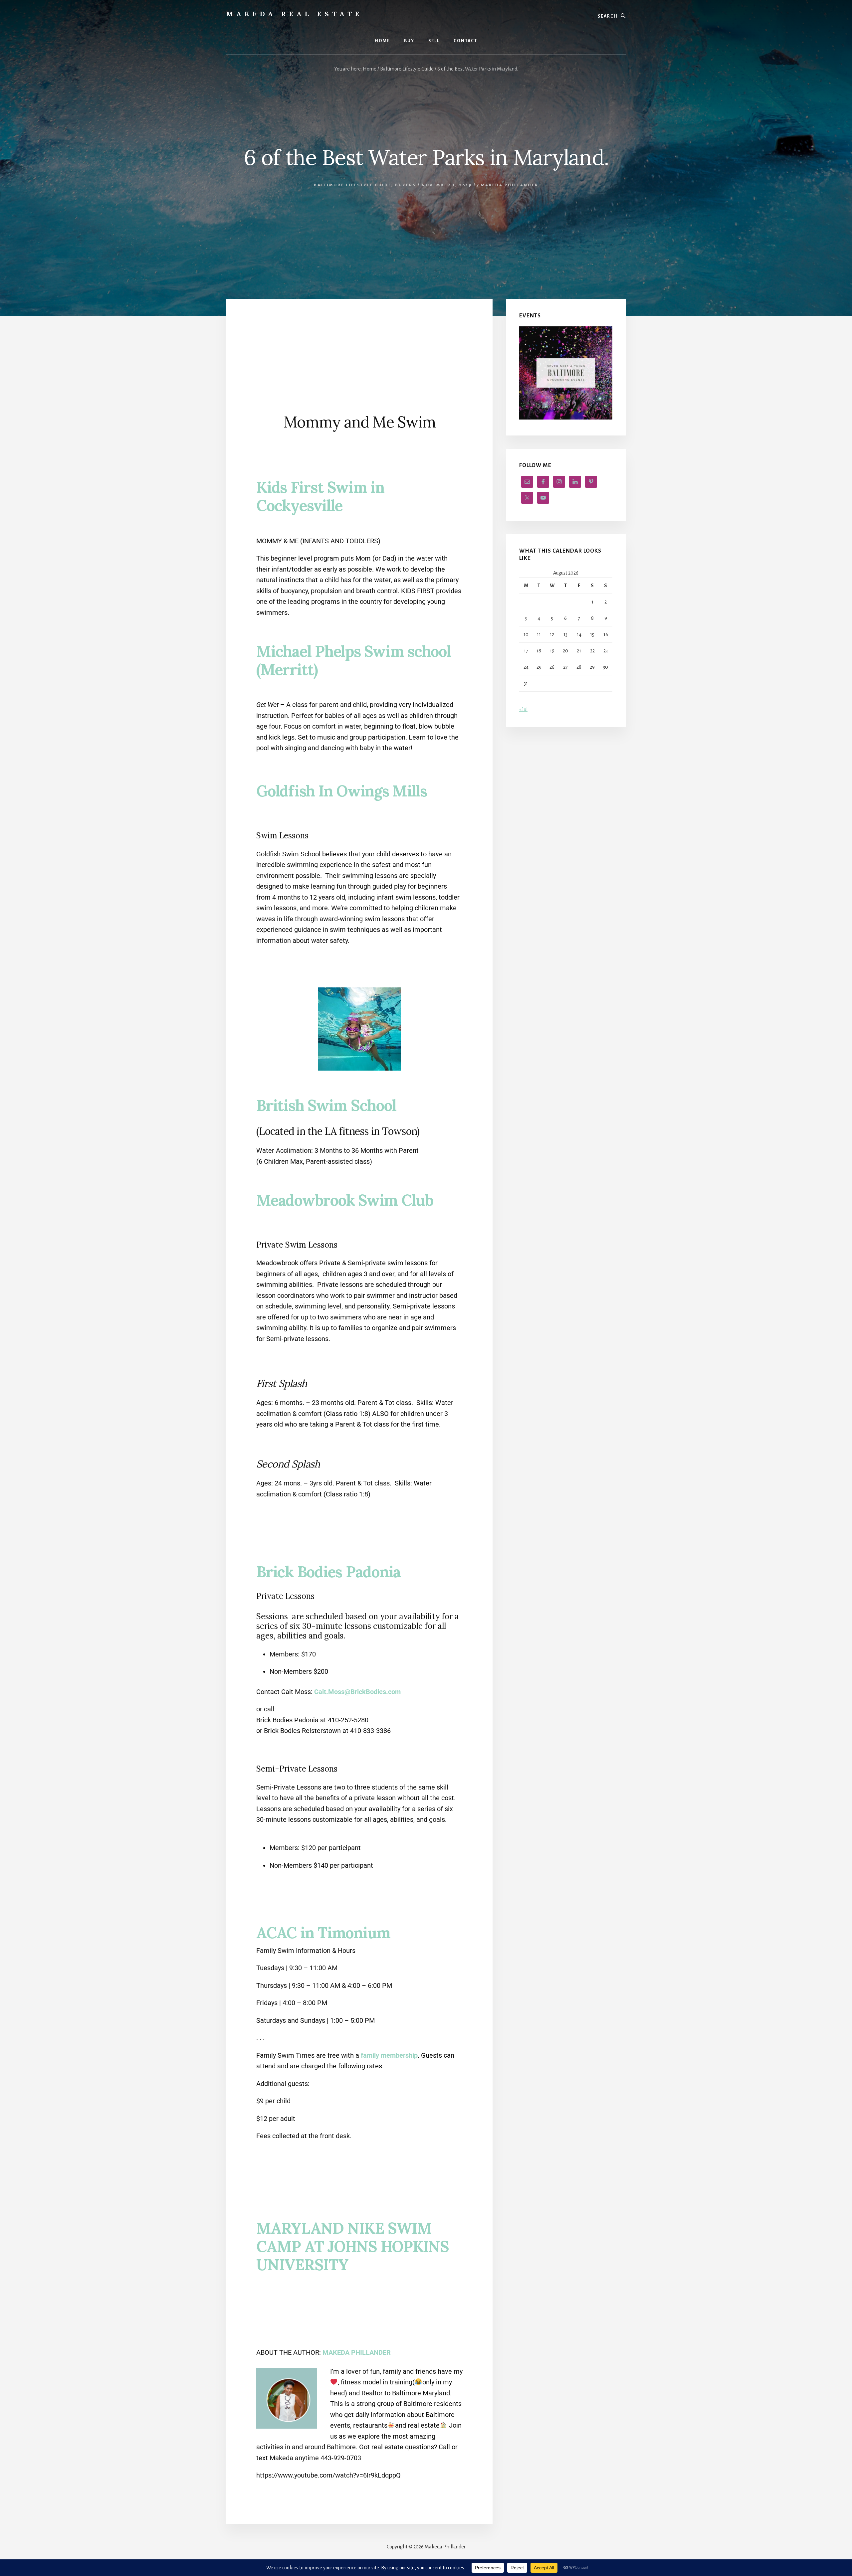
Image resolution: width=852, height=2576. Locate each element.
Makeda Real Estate (294, 14)
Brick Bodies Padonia (328, 1572)
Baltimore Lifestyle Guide (353, 185)
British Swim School (326, 1105)
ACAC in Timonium (323, 1933)
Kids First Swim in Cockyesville (320, 496)
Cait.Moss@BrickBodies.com (357, 1692)
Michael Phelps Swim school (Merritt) (354, 660)
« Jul (523, 709)
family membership (389, 2055)
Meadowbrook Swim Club (345, 1200)
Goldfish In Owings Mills (342, 791)
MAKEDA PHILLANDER (357, 2352)
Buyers (406, 185)
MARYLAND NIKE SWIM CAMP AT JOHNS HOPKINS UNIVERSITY (353, 2246)
